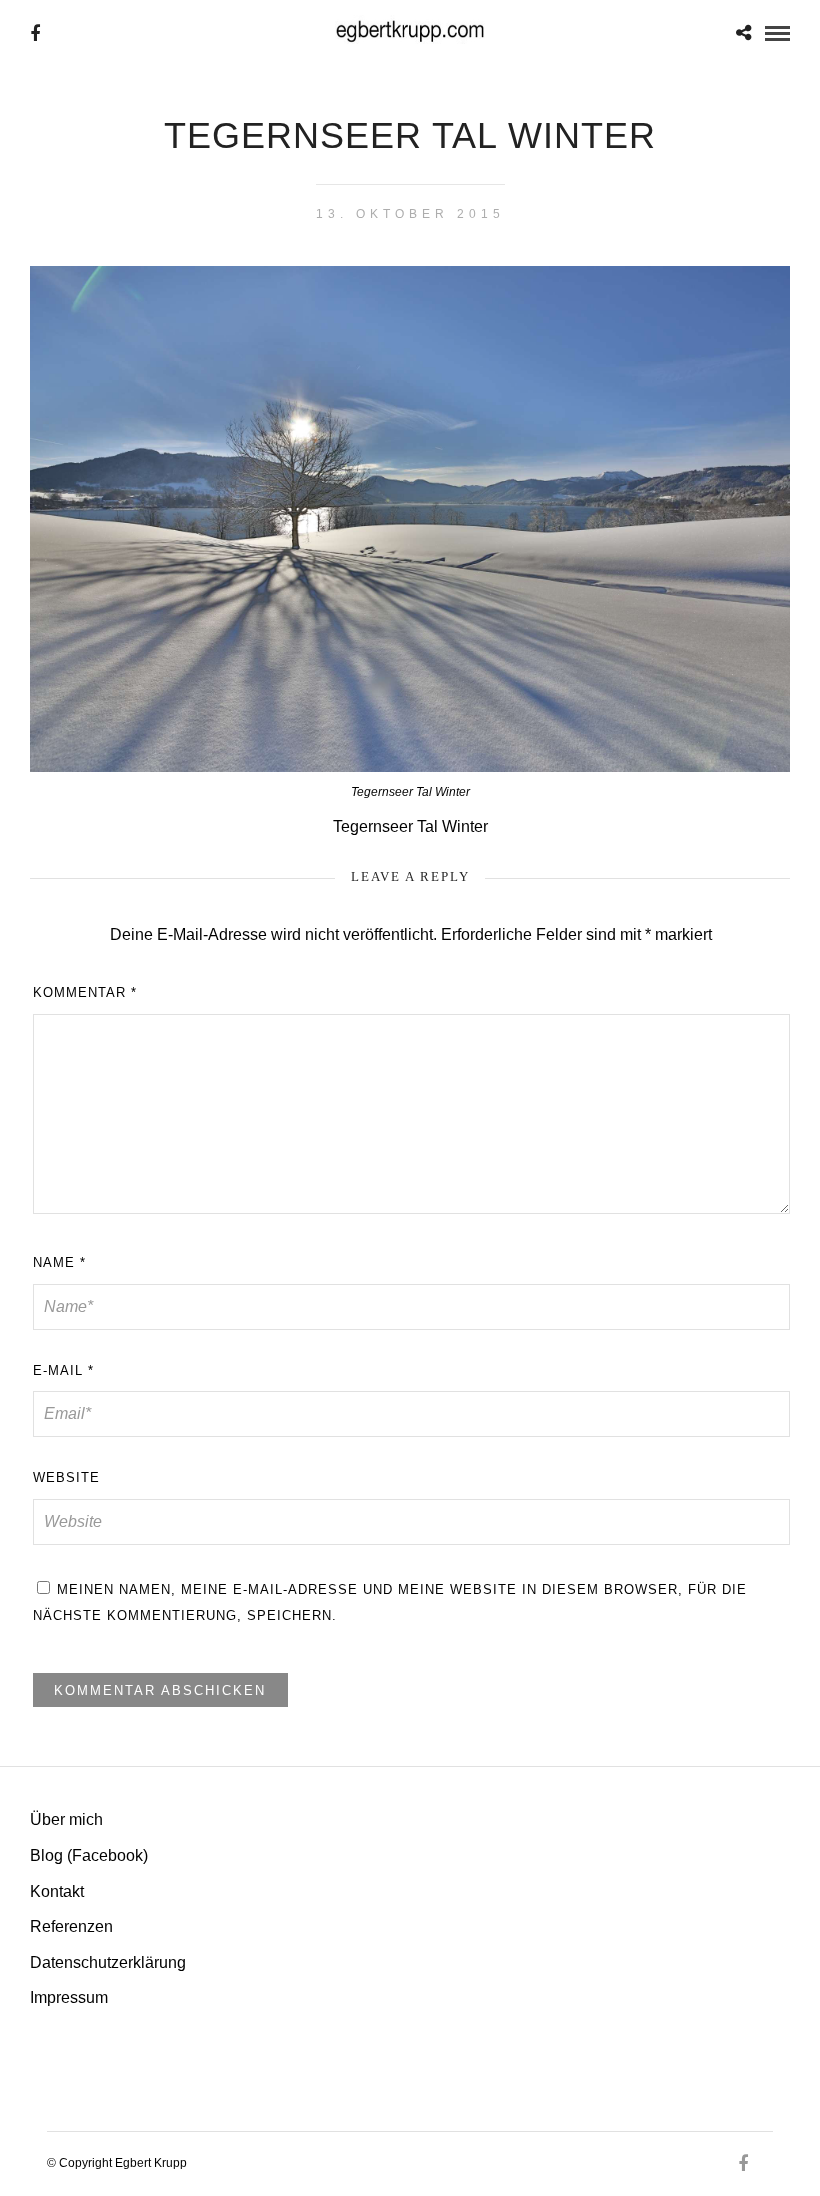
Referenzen (71, 1926)
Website (66, 1477)
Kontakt (57, 1891)
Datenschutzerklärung (108, 1962)
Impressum (69, 1997)
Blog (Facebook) (89, 1855)
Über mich (66, 1819)
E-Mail (63, 1370)
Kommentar (85, 992)
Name (59, 1262)
